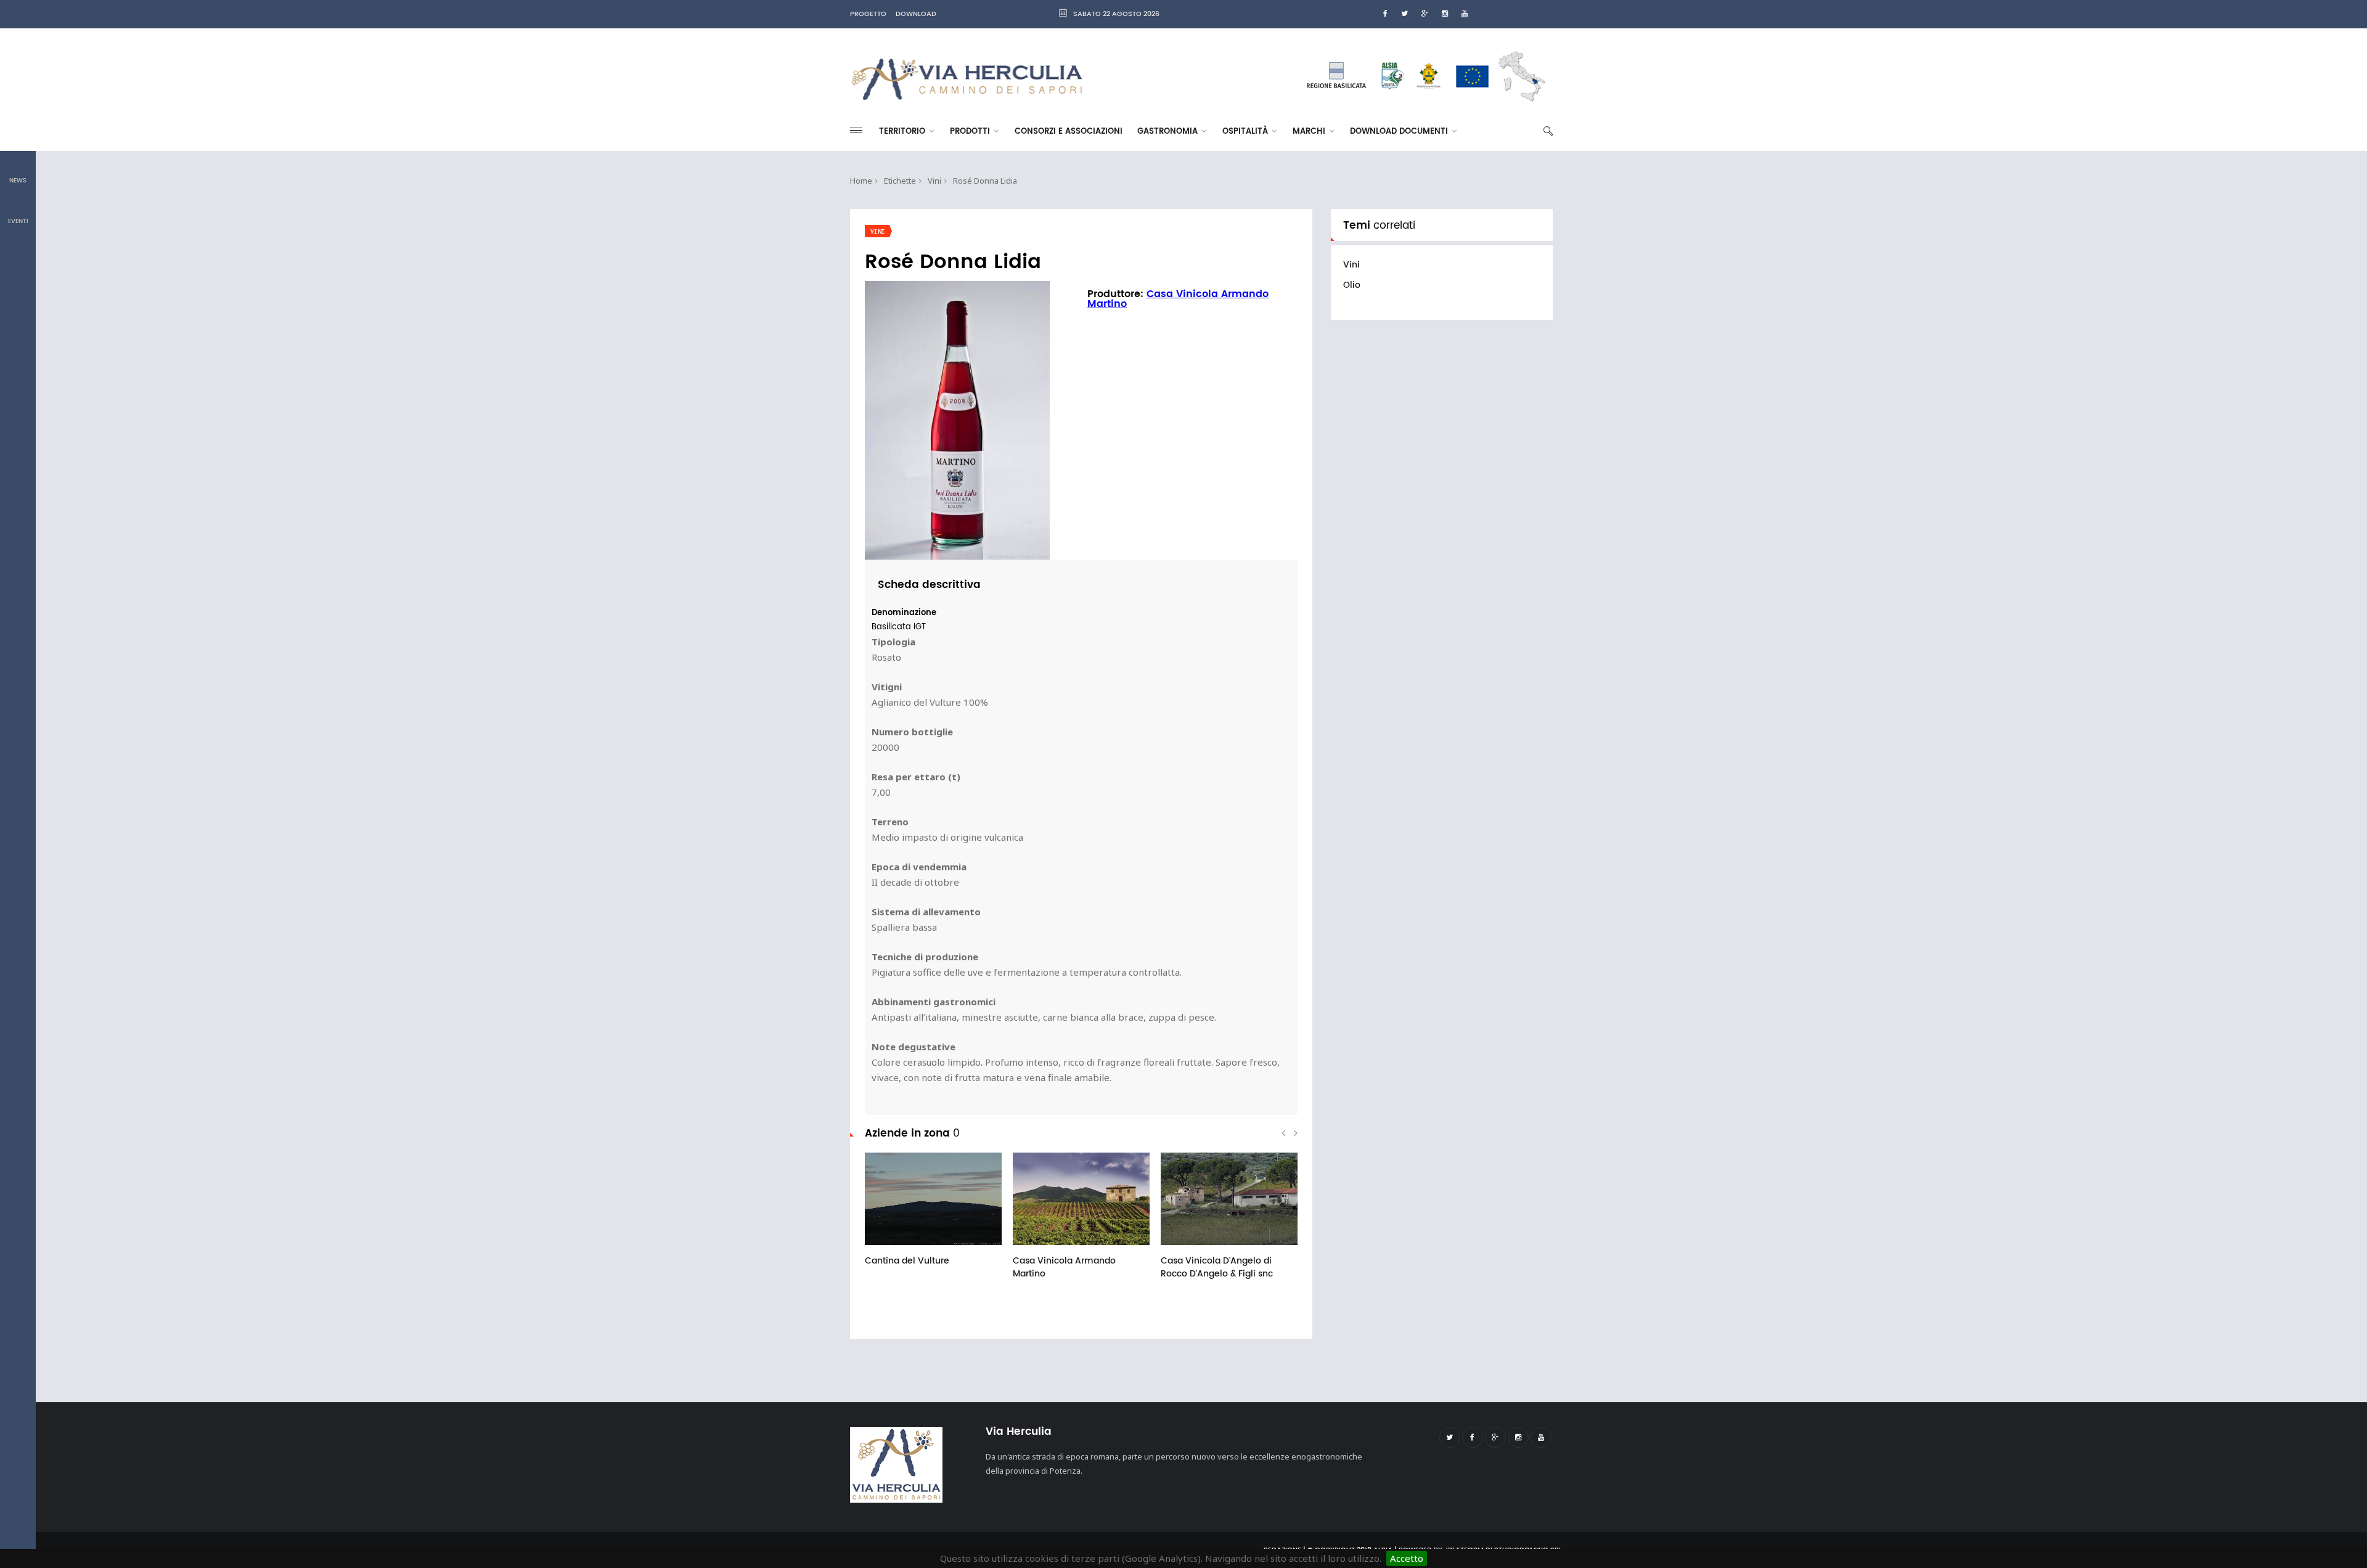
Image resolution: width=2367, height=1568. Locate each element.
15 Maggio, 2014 (913, 1249)
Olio (1352, 285)
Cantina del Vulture (907, 1261)
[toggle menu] (856, 130)
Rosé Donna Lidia (985, 181)
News (18, 181)
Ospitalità (1246, 132)
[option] (933, 1216)
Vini (934, 181)
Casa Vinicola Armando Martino (1178, 299)
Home (861, 181)
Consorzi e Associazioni (1069, 132)
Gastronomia (1169, 132)
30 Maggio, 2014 (1209, 1249)
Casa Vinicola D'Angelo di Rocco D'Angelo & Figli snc (1217, 1267)
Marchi (1310, 132)
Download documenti (1400, 132)
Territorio (903, 132)
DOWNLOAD (916, 14)
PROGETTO (868, 14)
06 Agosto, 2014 (1061, 1249)
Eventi (18, 221)
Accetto (1407, 1558)
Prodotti (971, 132)
